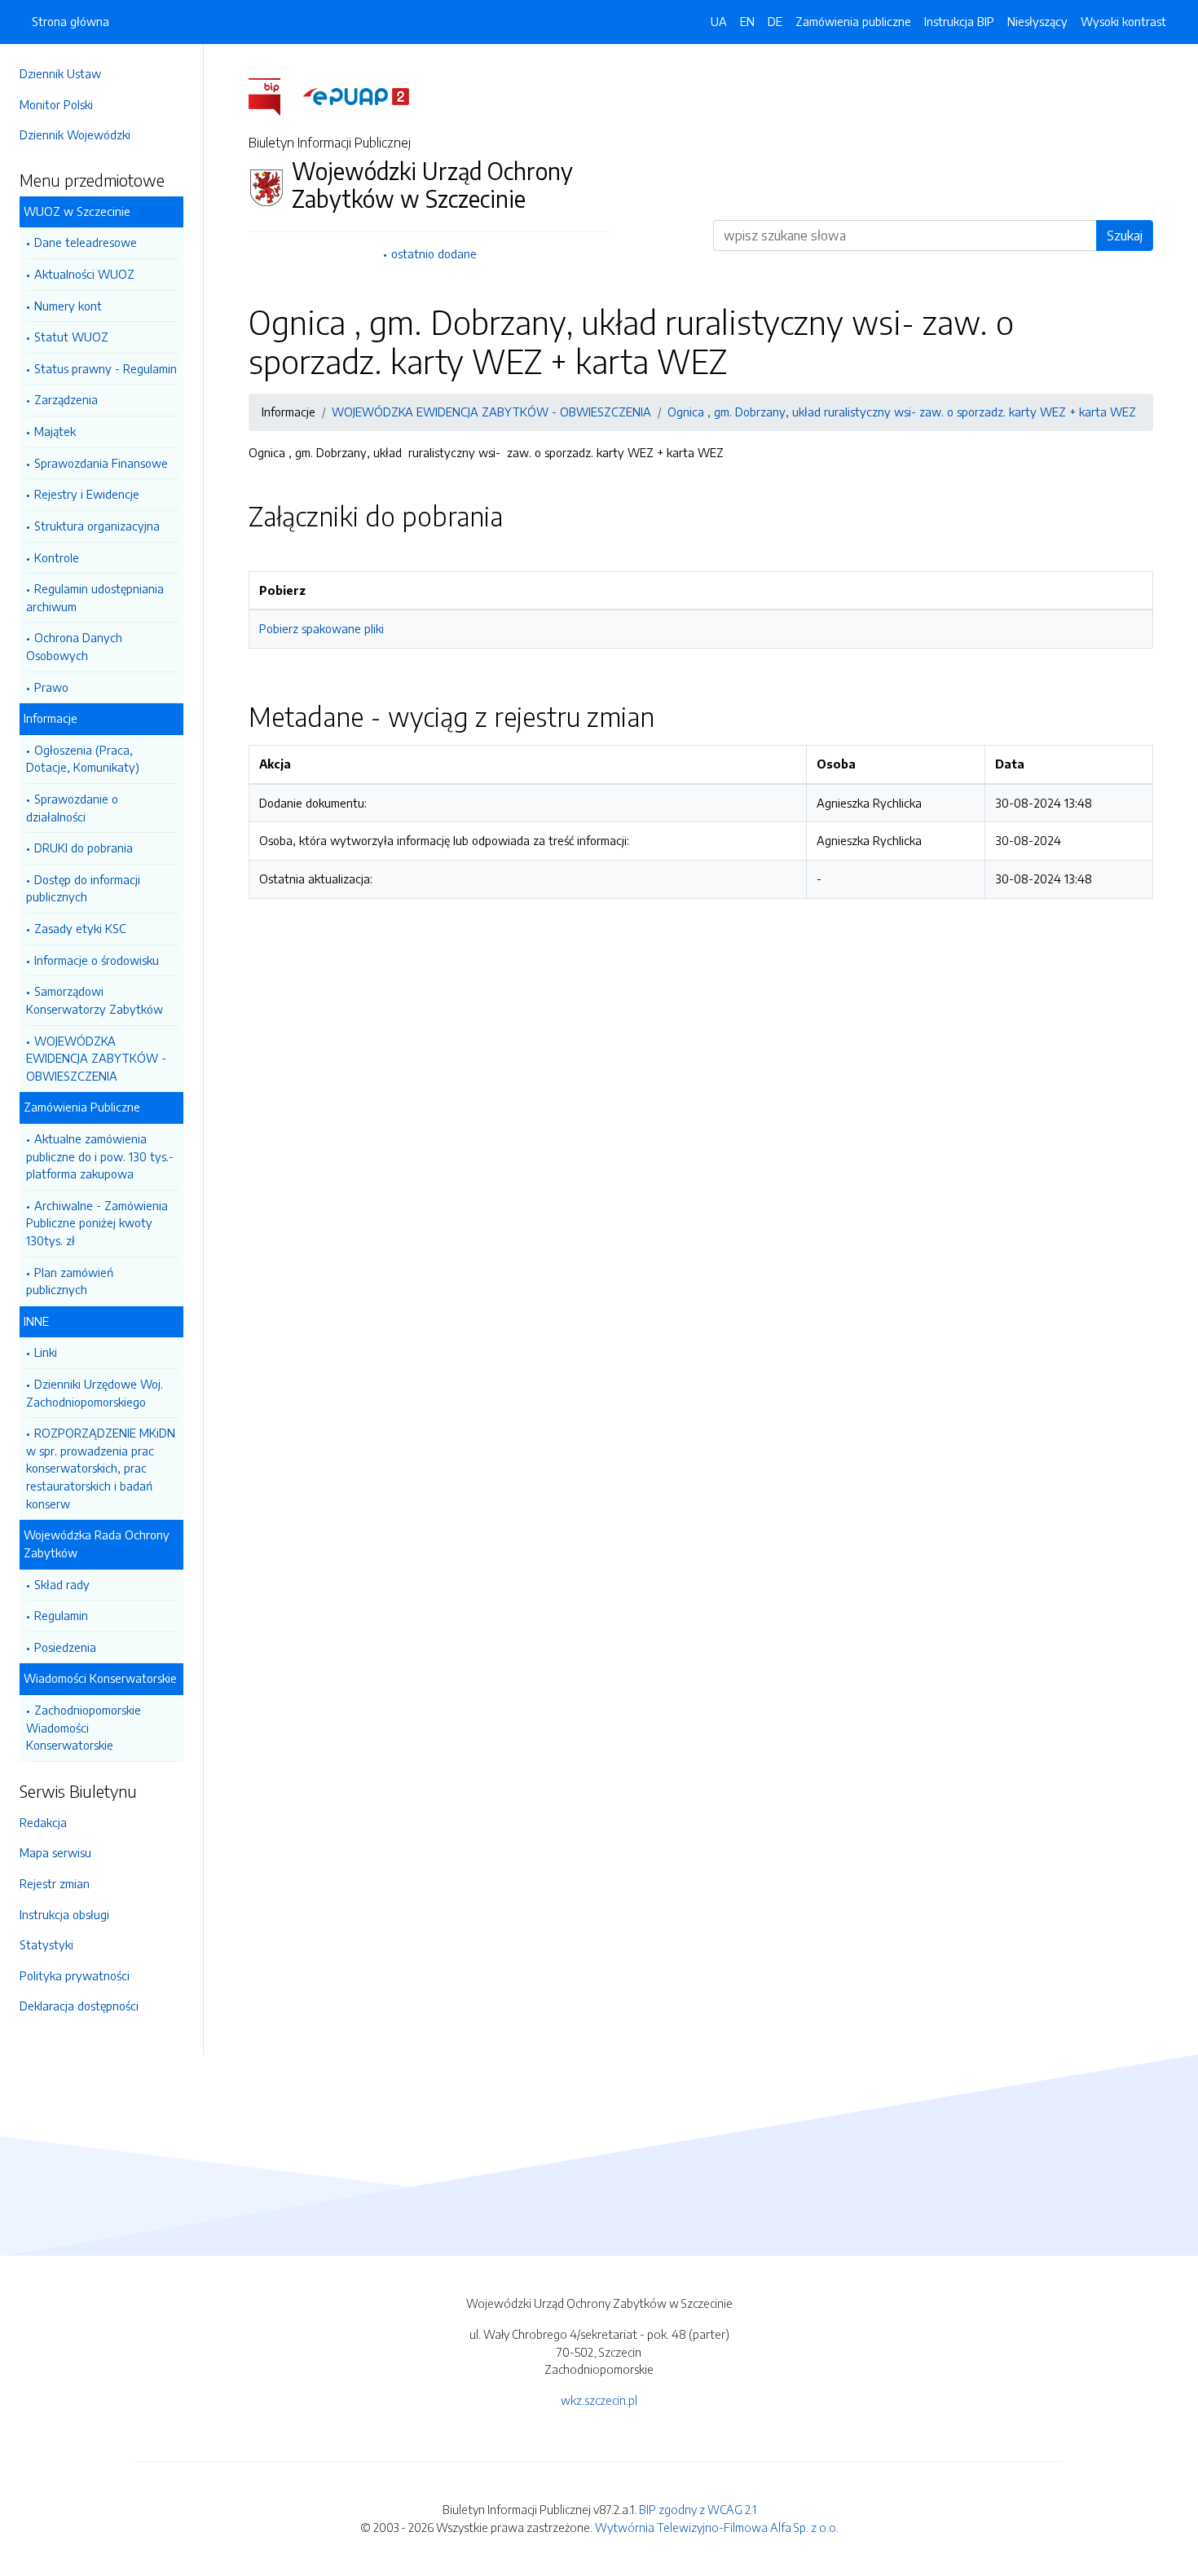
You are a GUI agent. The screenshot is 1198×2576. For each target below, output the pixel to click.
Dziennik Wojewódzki (75, 134)
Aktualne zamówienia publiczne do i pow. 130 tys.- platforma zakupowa (100, 1156)
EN (747, 21)
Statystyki (46, 1944)
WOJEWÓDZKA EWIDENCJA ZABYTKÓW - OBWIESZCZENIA (96, 1058)
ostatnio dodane (434, 253)
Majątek (55, 431)
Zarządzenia (66, 399)
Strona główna (70, 21)
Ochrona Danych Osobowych (74, 646)
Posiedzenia (65, 1647)
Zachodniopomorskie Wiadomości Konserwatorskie (84, 1727)
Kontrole (57, 557)
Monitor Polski (56, 104)
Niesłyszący (1037, 21)
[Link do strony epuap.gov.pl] (356, 95)
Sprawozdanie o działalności (72, 808)
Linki (46, 1352)
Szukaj (1125, 236)
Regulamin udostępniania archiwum (95, 597)
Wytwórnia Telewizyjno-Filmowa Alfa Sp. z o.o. (717, 2527)
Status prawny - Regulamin (106, 368)
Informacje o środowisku (97, 960)
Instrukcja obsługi (64, 1914)
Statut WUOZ (71, 337)
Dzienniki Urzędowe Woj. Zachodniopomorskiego (95, 1393)
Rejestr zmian (55, 1883)
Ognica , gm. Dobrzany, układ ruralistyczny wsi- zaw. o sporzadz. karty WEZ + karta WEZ (902, 412)
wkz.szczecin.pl (599, 2400)
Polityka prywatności (75, 1975)
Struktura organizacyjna (97, 526)
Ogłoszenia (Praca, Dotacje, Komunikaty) (83, 759)
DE (775, 21)
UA (719, 21)
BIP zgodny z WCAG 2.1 (698, 2509)
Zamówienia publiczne (853, 21)
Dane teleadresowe (86, 242)
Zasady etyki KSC (80, 928)
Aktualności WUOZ (84, 274)
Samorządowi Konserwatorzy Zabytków (95, 1000)
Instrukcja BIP (959, 21)
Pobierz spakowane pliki (322, 628)
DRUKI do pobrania (84, 848)
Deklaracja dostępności (79, 2006)
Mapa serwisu (55, 1852)
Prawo (51, 687)
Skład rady (62, 1584)
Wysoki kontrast (1123, 21)
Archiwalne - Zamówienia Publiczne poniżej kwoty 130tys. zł (97, 1223)
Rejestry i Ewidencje (87, 494)
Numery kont (68, 306)
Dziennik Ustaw (60, 73)
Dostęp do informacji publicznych (83, 888)
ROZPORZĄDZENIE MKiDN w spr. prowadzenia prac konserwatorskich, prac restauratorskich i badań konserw (101, 1468)
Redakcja (43, 1822)
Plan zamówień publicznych (70, 1281)
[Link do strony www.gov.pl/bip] (274, 95)
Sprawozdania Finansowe (101, 463)
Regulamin (61, 1615)
